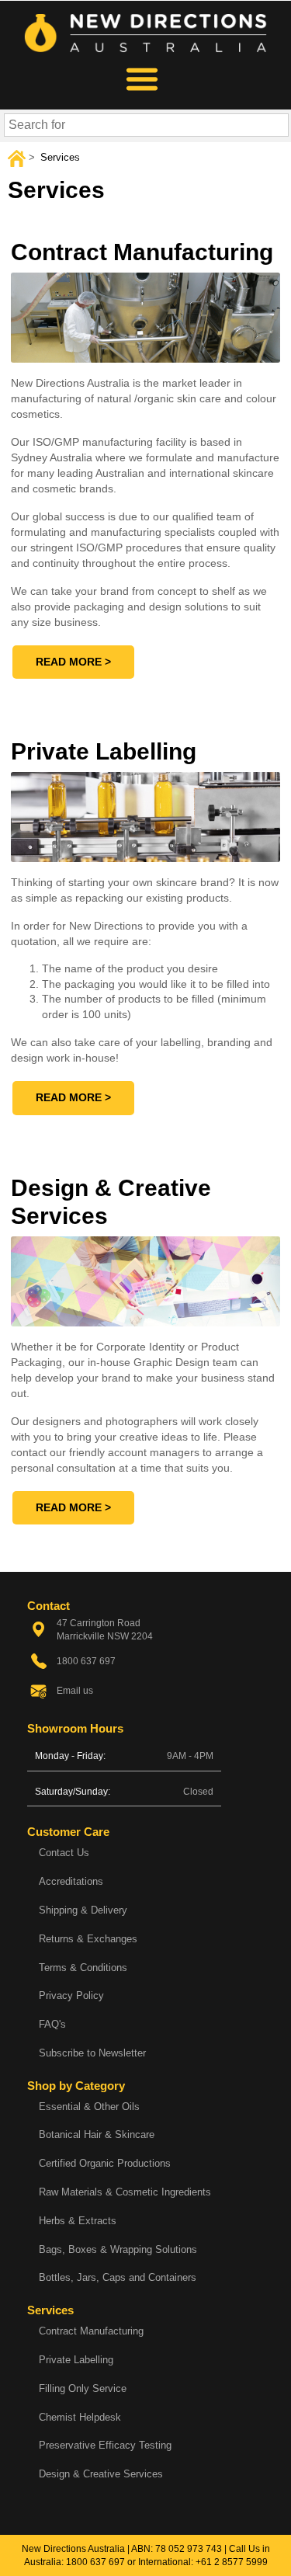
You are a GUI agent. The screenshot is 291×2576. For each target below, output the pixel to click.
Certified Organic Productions (105, 2163)
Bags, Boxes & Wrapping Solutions (118, 2249)
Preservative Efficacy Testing (105, 2445)
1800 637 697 (95, 2562)
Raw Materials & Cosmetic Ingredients (125, 2192)
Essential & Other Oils (89, 2107)
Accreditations (71, 1881)
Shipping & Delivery (83, 1910)
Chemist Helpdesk (80, 2417)
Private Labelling (76, 2360)
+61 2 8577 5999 (232, 2562)
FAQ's (52, 2024)
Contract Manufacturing (91, 2331)
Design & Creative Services (101, 2474)
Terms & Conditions (83, 1968)
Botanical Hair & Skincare (97, 2134)
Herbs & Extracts (78, 2221)
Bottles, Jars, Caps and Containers (118, 2277)
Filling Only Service (83, 2388)
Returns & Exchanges (88, 1939)
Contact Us (64, 1853)
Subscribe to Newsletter (92, 2053)
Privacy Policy (71, 1995)
